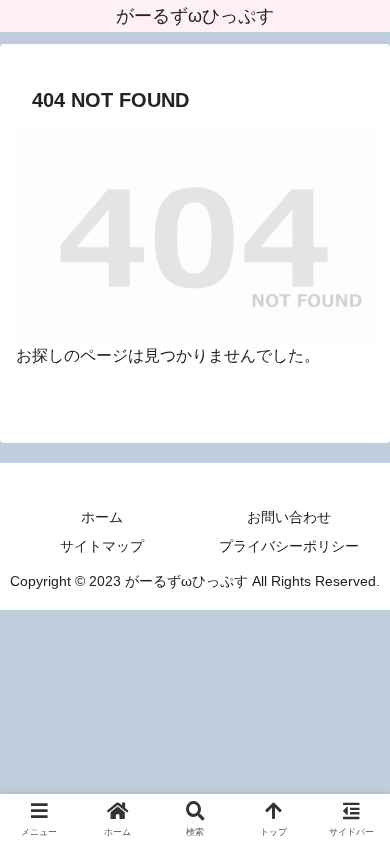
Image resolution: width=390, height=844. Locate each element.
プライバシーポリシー (289, 546)
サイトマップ (102, 546)
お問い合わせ (289, 517)
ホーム (102, 517)
